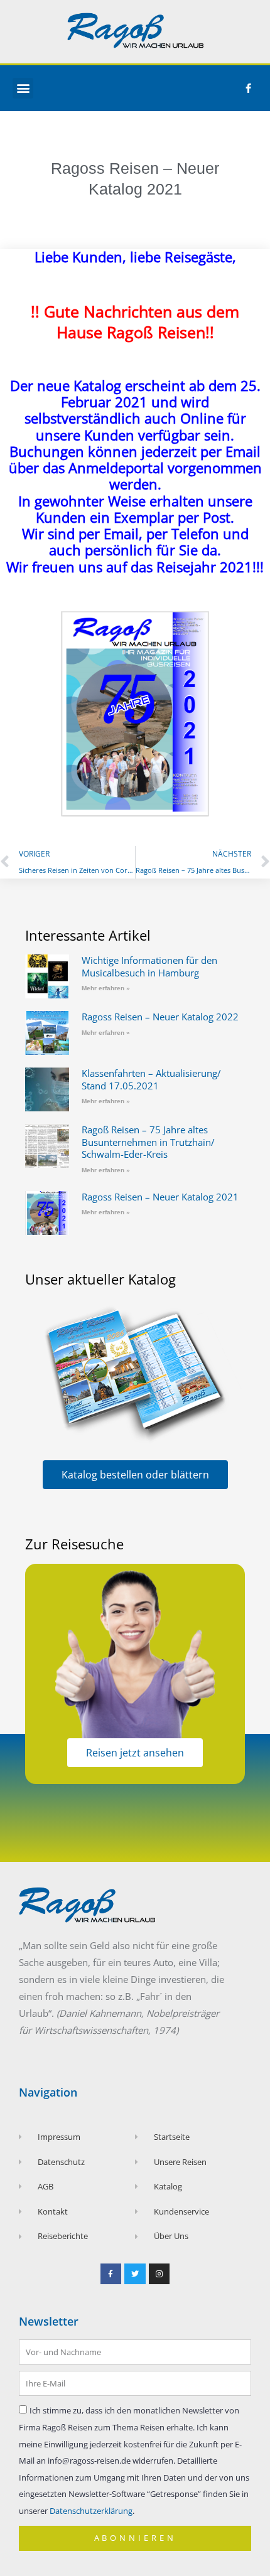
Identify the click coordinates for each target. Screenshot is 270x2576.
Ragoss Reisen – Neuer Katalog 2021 (160, 1197)
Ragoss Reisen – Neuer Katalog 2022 (160, 1017)
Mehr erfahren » (106, 988)
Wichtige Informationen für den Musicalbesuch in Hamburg (149, 966)
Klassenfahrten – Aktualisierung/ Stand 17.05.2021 (151, 1079)
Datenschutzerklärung (91, 2511)
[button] (23, 88)
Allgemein (135, 144)
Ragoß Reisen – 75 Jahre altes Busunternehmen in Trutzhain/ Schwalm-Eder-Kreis (148, 1142)
